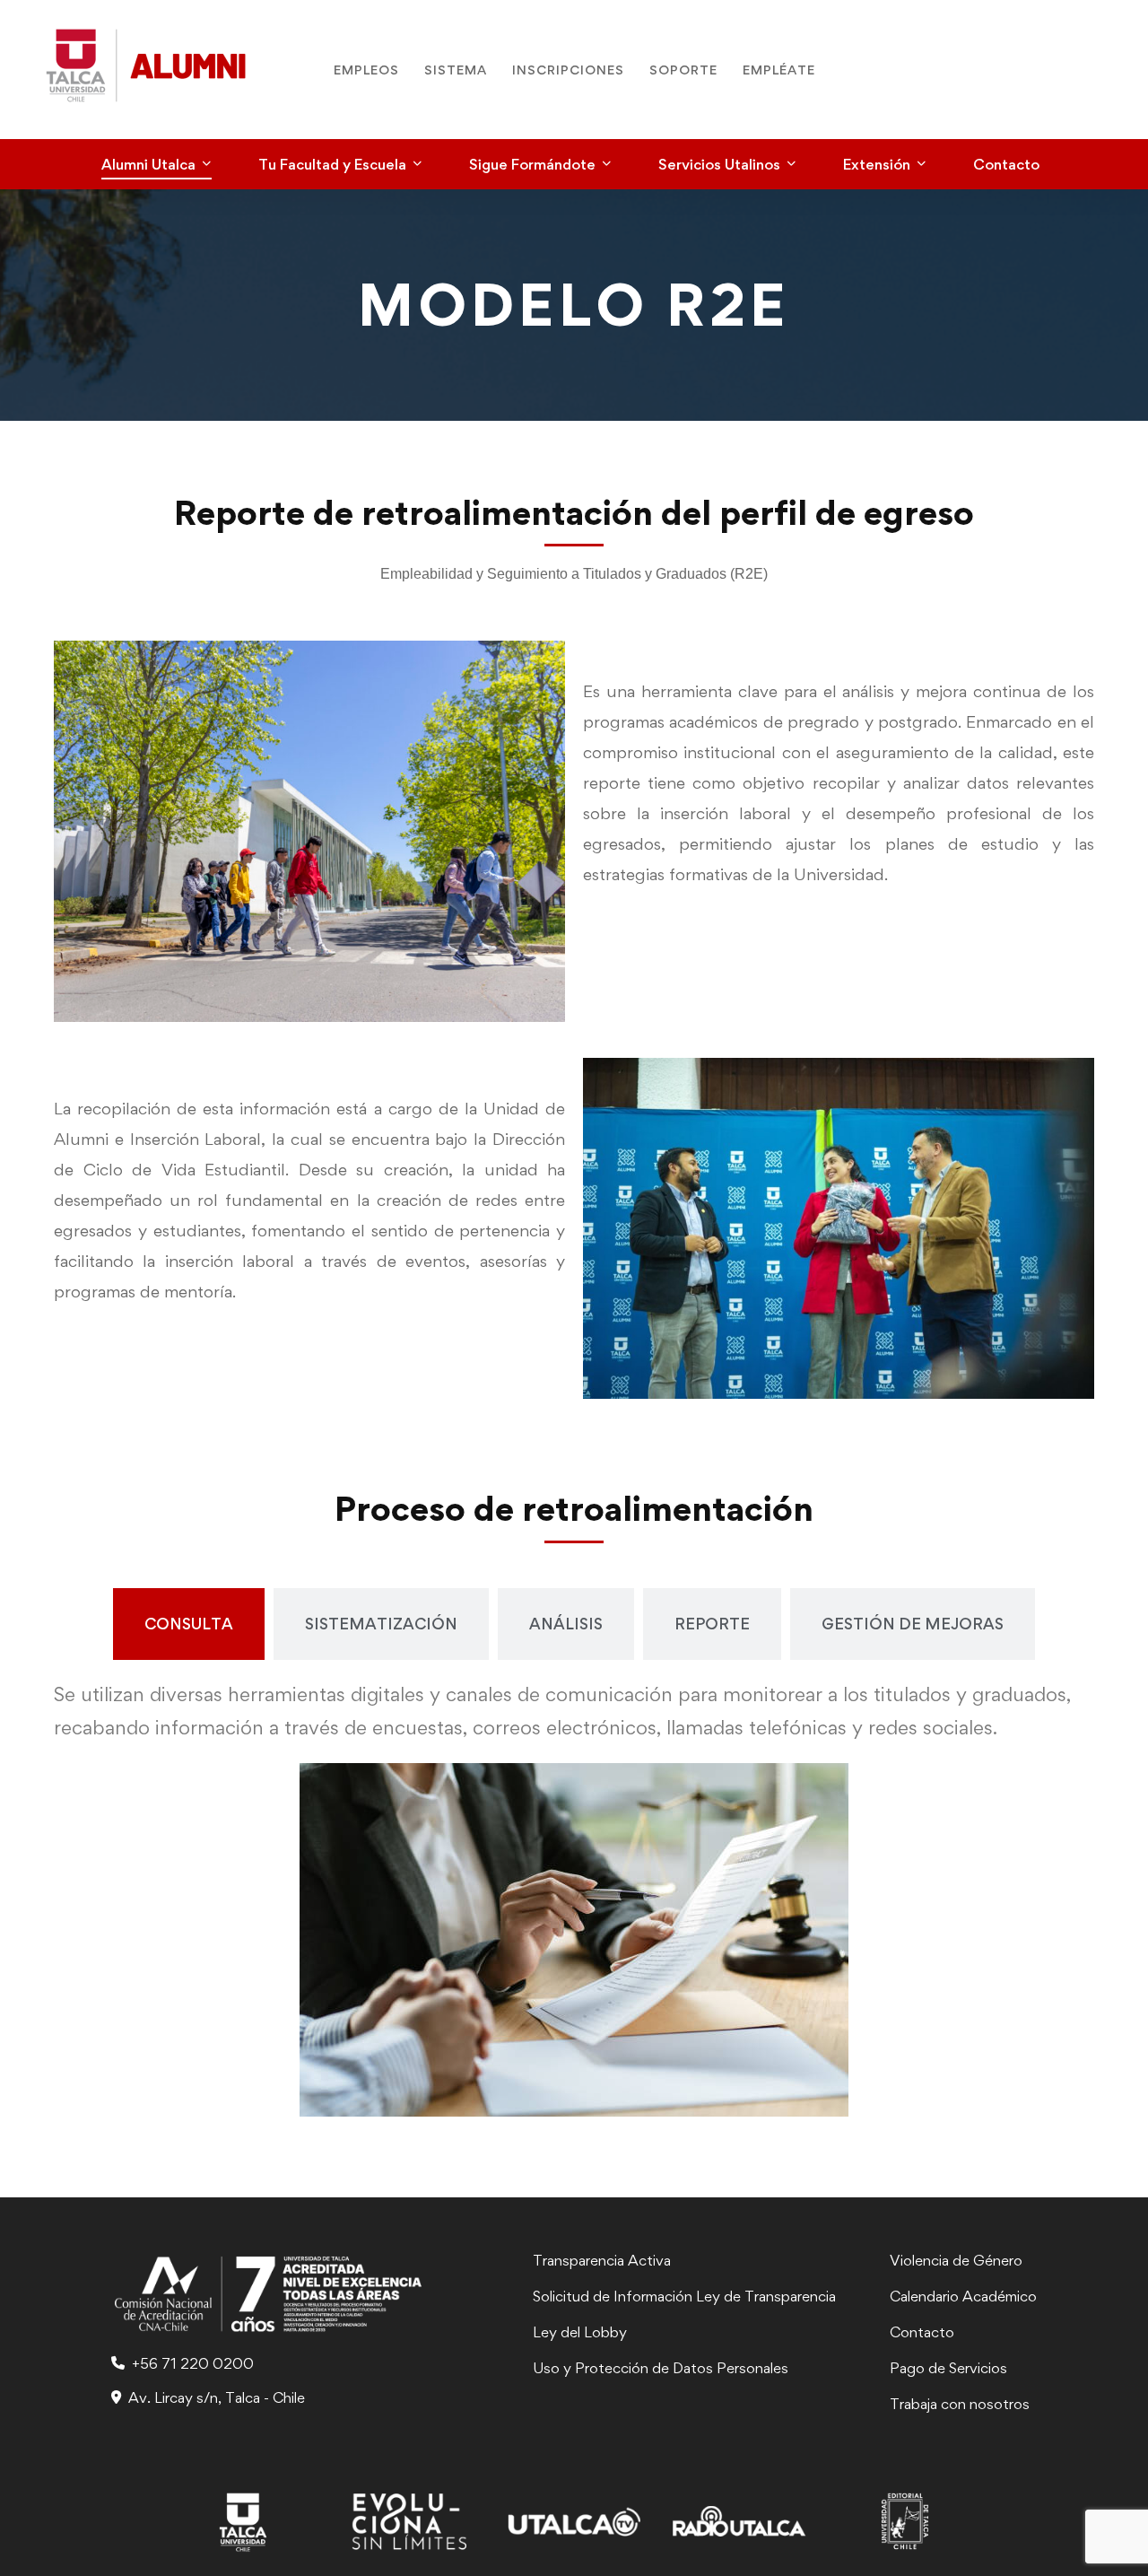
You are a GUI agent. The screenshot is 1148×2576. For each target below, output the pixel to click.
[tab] (189, 1624)
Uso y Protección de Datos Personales (661, 2368)
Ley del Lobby (580, 2332)
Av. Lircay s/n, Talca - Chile (217, 2397)
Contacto (922, 2332)
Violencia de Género (956, 2260)
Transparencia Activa (602, 2260)
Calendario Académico (963, 2296)
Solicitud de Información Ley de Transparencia (684, 2296)
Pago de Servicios (948, 2368)
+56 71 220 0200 (193, 2363)
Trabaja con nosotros (960, 2404)
